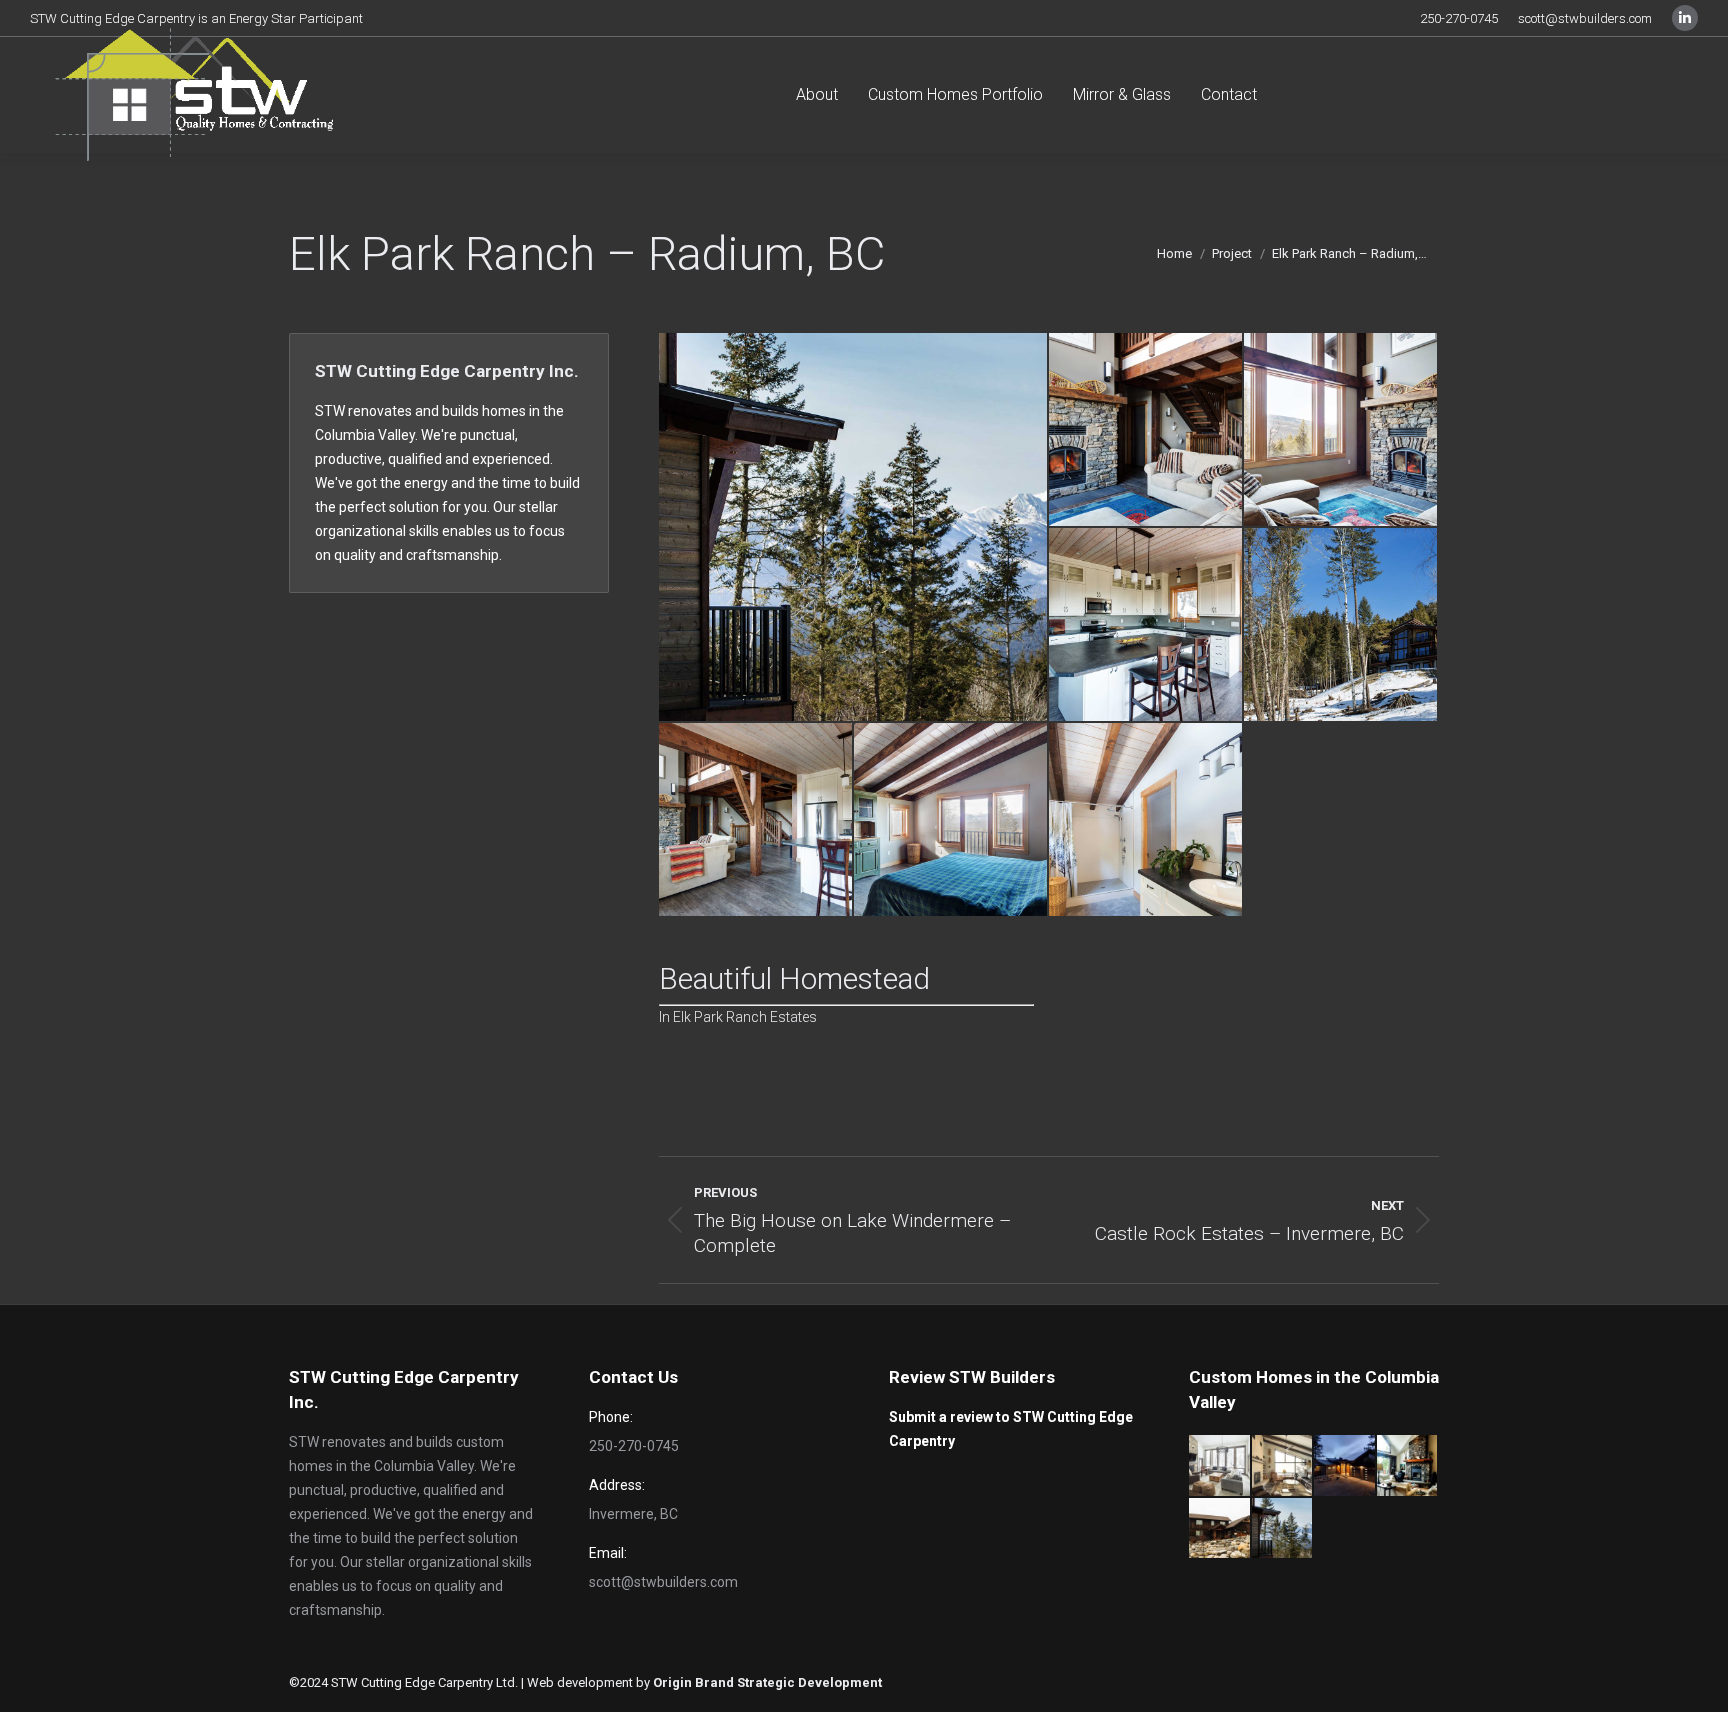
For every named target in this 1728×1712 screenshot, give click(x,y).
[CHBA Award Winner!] (1283, 1466)
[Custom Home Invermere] (1345, 1466)
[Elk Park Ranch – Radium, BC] (1283, 1529)
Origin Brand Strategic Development (767, 1682)
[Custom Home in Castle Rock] (1408, 1466)
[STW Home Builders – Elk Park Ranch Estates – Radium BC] (854, 527)
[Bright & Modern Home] (1220, 1466)
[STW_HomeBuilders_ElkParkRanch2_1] (1146, 625)
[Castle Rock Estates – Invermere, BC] (1220, 1529)
